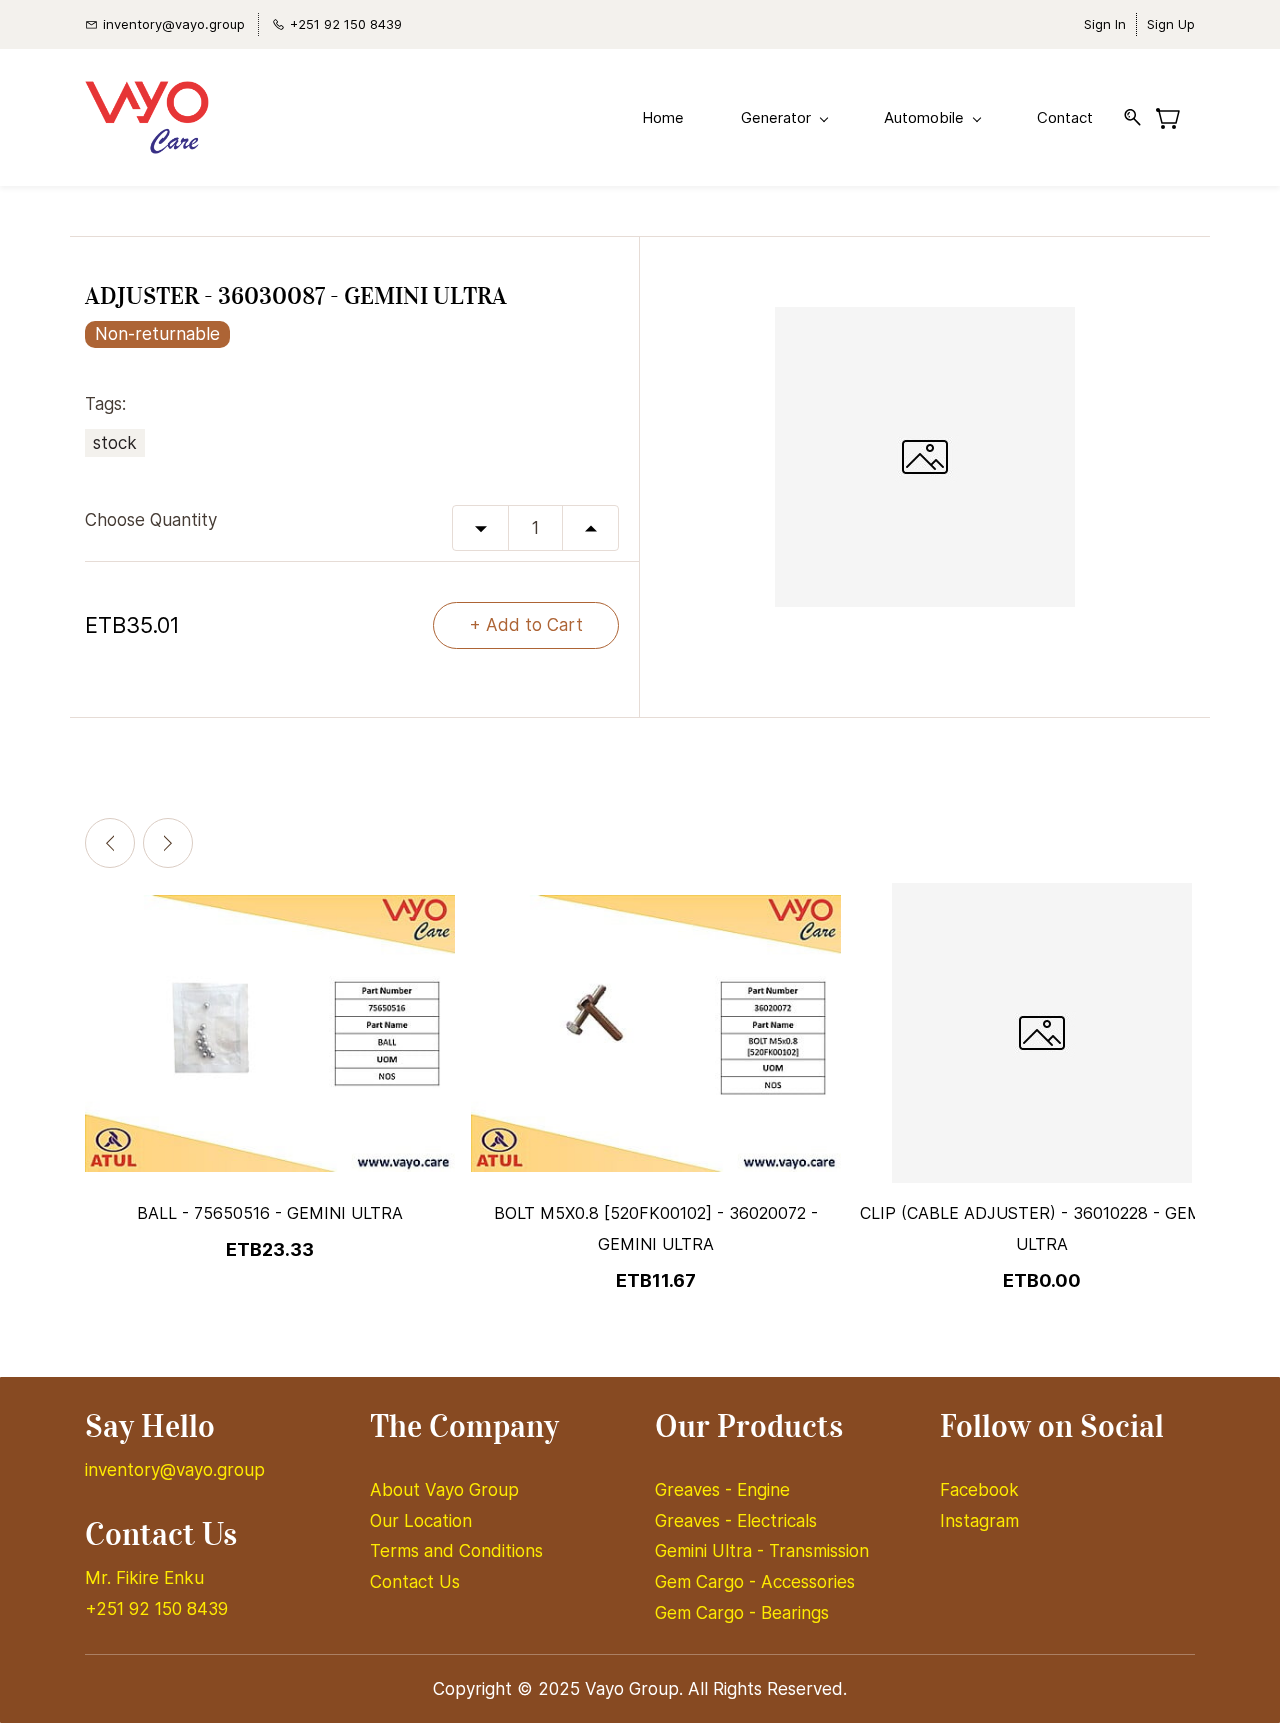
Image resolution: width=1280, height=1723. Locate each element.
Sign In (1105, 24)
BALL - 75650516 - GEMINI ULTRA (270, 1213)
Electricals (777, 1521)
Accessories (808, 1582)
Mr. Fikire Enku (144, 1578)
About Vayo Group (447, 1490)
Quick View (270, 1100)
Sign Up (1171, 24)
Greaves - (696, 1490)
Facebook (979, 1490)
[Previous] (110, 843)
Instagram (979, 1521)
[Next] (168, 843)
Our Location (421, 1521)
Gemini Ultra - (712, 1551)
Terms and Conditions (456, 1551)
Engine (763, 1490)
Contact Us (415, 1582)
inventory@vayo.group (175, 1470)
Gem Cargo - (708, 1582)
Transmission (819, 1551)
